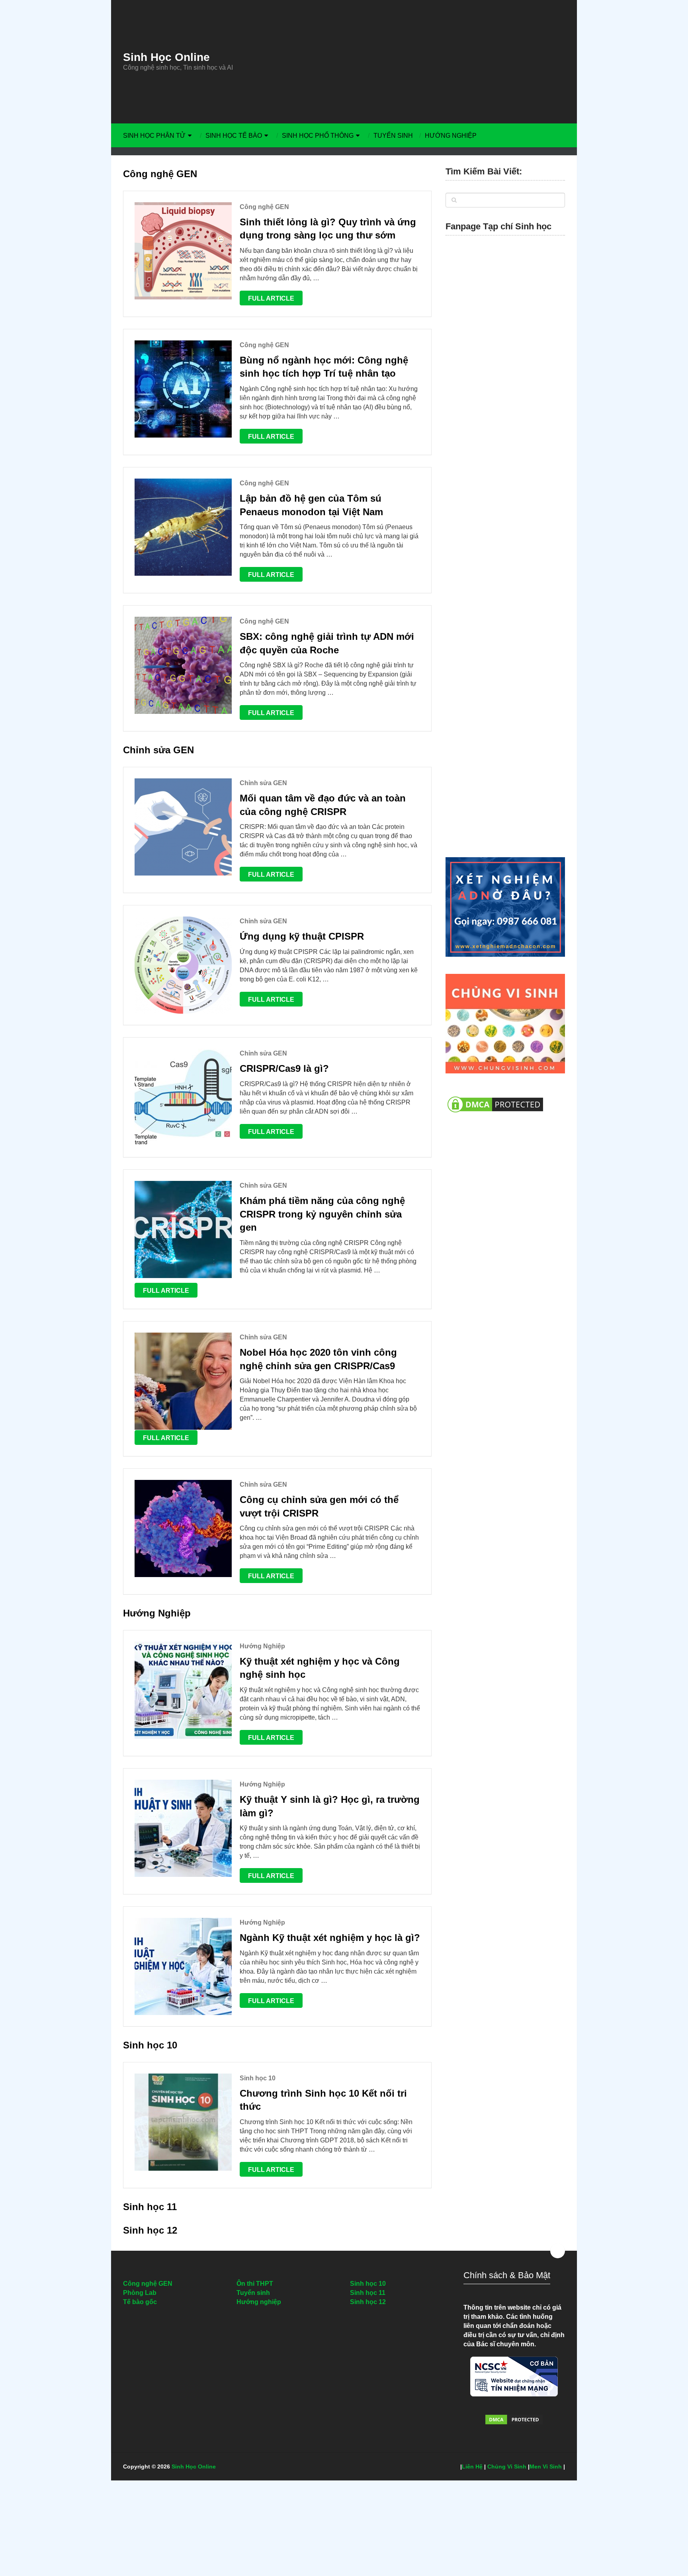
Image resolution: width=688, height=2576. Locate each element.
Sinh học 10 (150, 2045)
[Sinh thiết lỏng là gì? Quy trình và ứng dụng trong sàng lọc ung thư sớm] (183, 251)
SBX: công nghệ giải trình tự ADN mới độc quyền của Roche (327, 643)
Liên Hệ (472, 2467)
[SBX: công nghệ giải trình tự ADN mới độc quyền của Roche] (183, 665)
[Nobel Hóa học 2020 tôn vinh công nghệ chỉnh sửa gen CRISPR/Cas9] (183, 1381)
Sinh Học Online (166, 57)
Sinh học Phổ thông (318, 136)
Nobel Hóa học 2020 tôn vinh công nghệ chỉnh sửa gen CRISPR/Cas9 (318, 1359)
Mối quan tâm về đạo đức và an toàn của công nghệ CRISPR (323, 805)
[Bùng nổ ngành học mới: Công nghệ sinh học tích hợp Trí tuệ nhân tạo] (183, 389)
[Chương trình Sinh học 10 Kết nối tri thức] (183, 2122)
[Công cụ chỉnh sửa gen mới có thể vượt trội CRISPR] (183, 1528)
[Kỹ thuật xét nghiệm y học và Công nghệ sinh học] (183, 1690)
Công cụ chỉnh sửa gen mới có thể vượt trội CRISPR (319, 1506)
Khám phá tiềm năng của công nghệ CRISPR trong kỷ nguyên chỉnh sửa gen (322, 1214)
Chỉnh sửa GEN (158, 750)
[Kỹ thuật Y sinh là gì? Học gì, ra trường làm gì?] (183, 1828)
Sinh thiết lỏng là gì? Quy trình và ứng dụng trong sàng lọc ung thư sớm (328, 229)
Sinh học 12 (150, 2230)
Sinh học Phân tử (154, 136)
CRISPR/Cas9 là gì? (284, 1068)
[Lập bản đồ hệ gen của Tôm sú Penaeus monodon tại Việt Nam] (183, 527)
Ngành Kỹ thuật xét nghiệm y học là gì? (330, 1938)
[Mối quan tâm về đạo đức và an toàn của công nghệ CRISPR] (183, 827)
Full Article (271, 298)
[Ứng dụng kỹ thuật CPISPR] (183, 965)
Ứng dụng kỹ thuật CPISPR (302, 936)
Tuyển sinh (393, 136)
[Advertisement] (418, 62)
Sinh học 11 (150, 2207)
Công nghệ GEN (160, 174)
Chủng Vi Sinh (507, 2467)
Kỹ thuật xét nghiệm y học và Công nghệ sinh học (320, 1668)
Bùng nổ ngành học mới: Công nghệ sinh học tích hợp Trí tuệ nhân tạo (324, 367)
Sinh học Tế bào (234, 136)
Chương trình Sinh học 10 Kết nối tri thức (323, 2100)
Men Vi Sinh (546, 2467)
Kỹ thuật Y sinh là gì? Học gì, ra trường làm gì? (330, 1806)
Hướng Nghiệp (451, 136)
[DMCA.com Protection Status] (495, 1117)
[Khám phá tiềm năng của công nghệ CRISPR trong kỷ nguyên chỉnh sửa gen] (183, 1229)
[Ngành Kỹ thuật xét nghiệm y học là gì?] (183, 1966)
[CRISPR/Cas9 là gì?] (183, 1097)
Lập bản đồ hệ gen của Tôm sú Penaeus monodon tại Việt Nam (311, 505)
